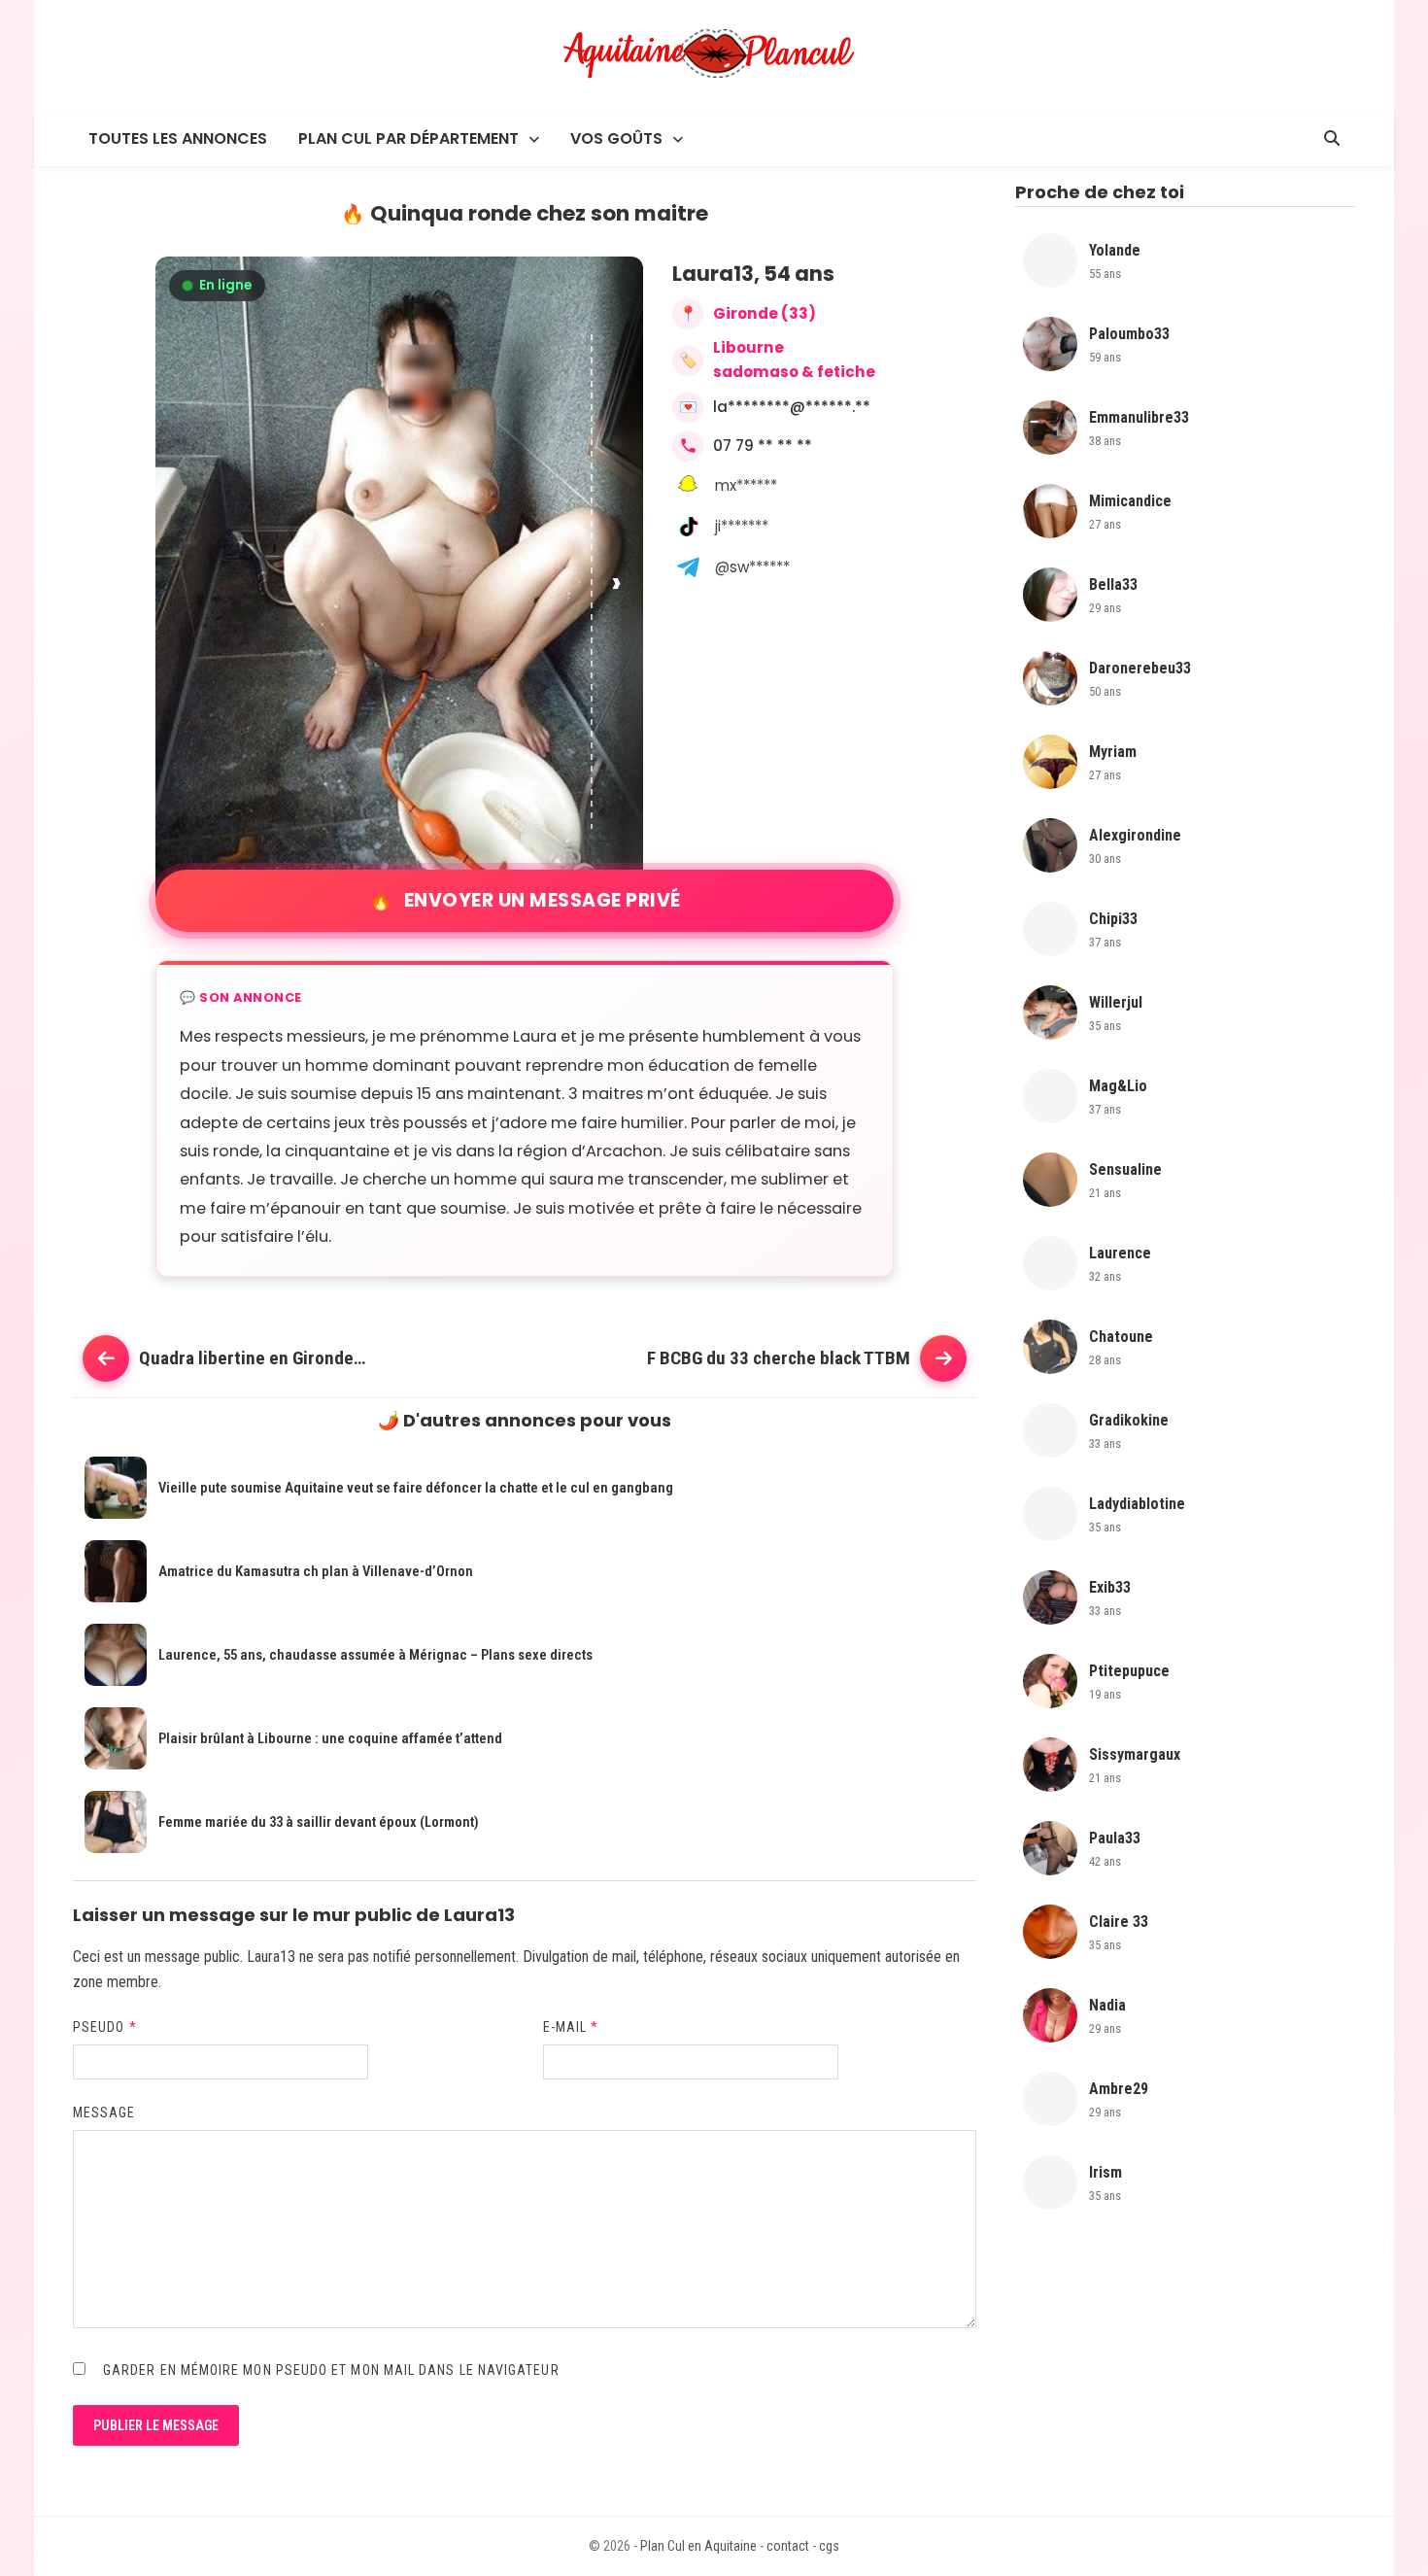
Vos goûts (616, 138)
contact (788, 2546)
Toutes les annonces (178, 138)
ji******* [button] (742, 526)
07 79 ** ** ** (763, 446)
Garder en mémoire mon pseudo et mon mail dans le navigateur (331, 2370)
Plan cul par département (408, 138)
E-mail (571, 2027)
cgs (829, 2546)
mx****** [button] (746, 485)
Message (104, 2112)
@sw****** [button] (752, 567)
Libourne (748, 347)
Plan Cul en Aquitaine (698, 2546)
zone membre (116, 1982)
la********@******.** (792, 407)
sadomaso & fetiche (794, 372)
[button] (618, 582)
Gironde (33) (765, 313)
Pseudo (105, 2027)
